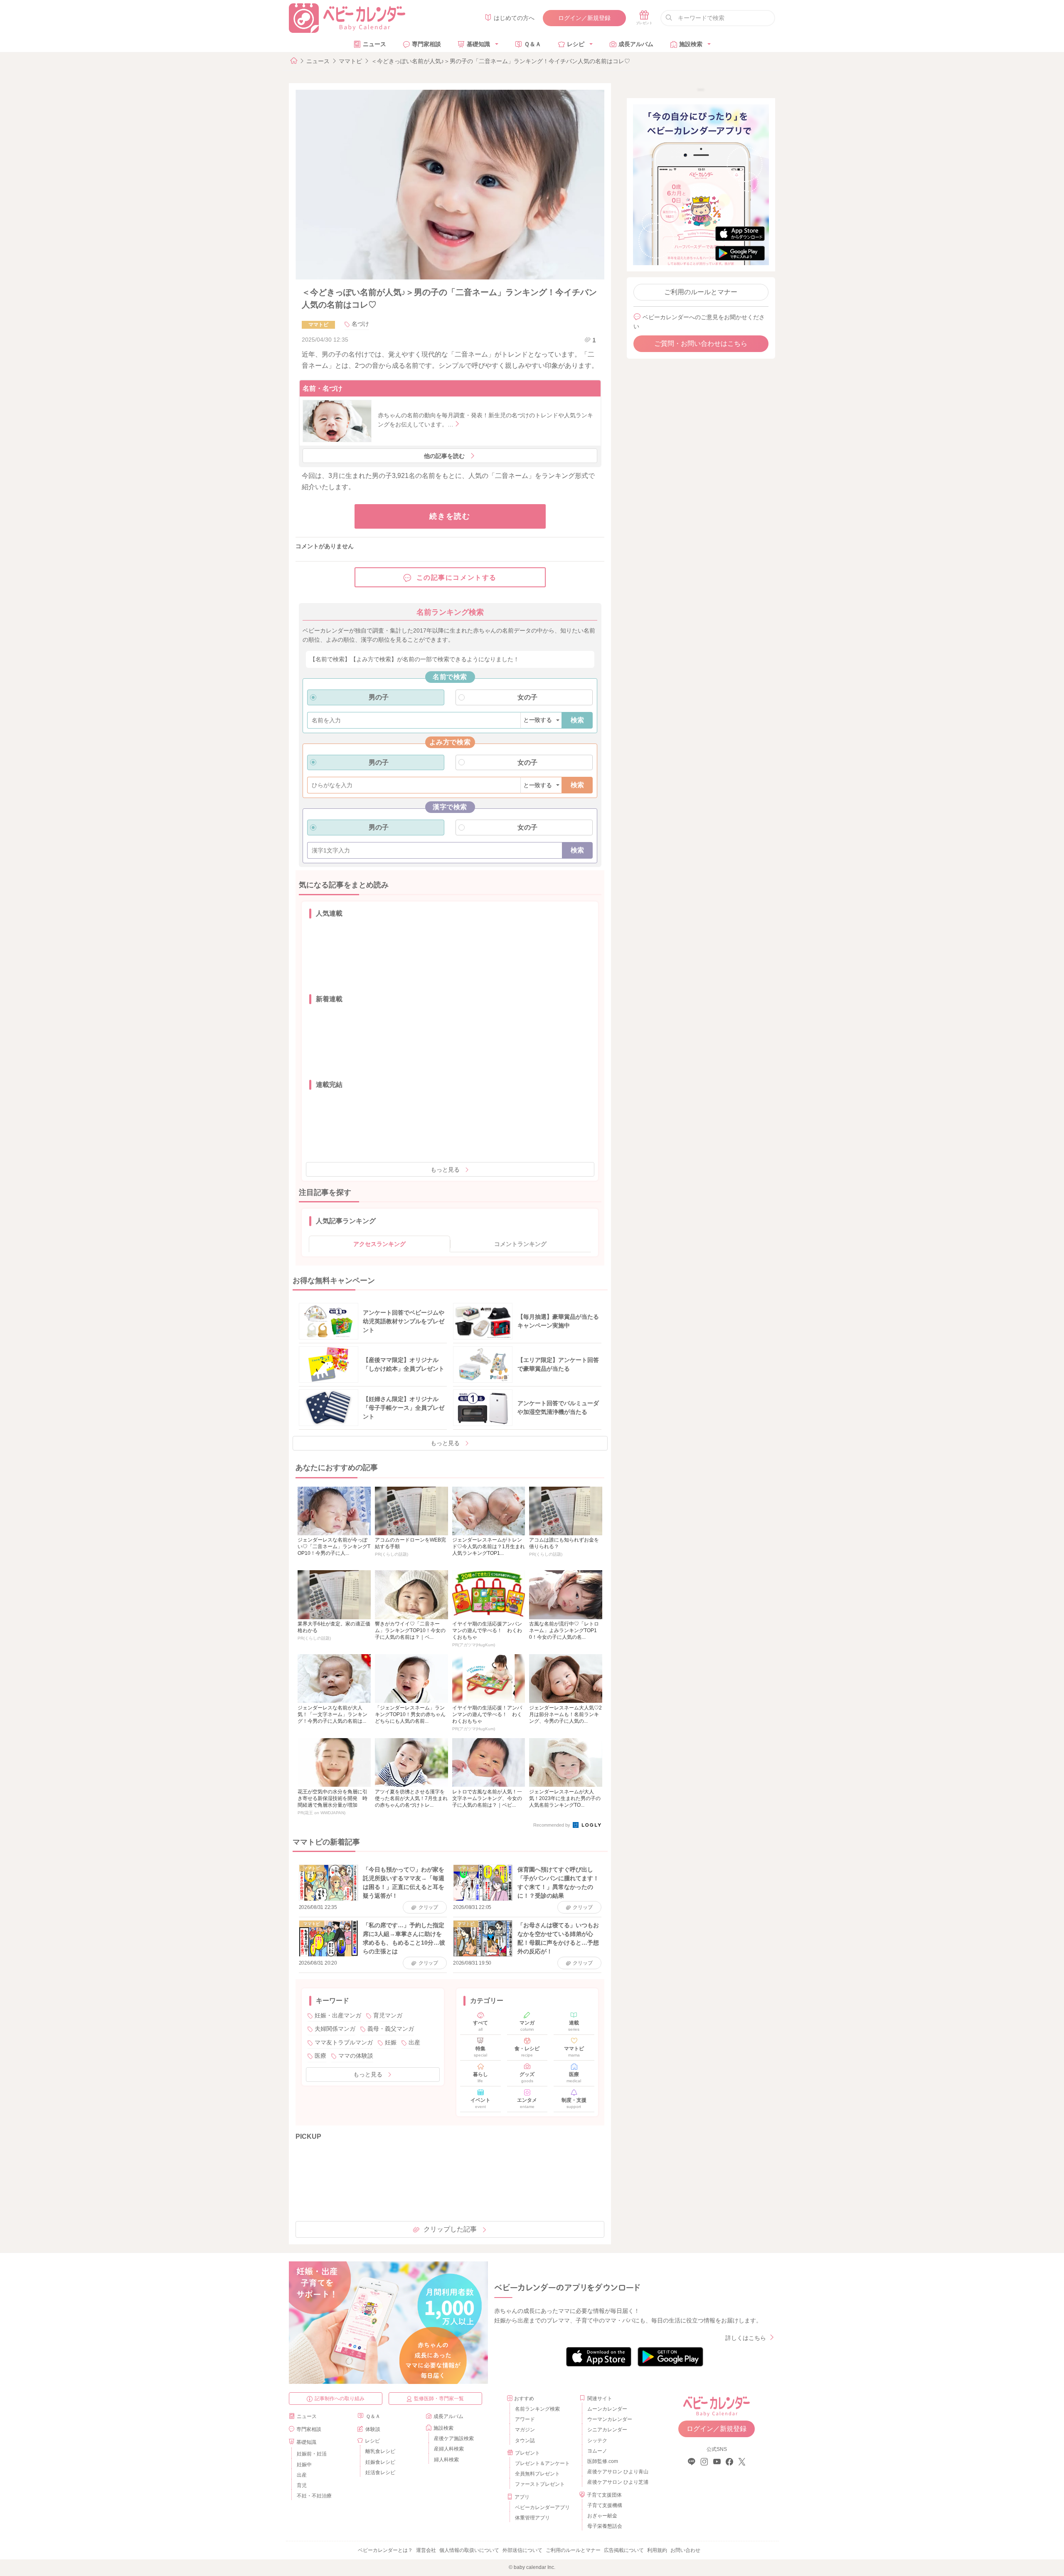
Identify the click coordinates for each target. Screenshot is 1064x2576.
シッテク (597, 2441)
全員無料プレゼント (537, 2474)
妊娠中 (304, 2465)
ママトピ (350, 61)
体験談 (373, 2429)
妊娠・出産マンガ (338, 2015)
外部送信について (522, 2550)
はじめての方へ (514, 18)
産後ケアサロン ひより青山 (617, 2472)
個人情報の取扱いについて (469, 2550)
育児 (302, 2485)
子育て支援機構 (605, 2505)
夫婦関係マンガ (335, 2029)
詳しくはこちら (746, 2338)
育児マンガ (388, 2015)
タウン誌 (525, 2441)
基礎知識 (478, 44)
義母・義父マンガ (391, 2029)
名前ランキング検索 (537, 2409)
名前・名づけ (323, 388)
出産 (414, 2042)
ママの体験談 (356, 2056)
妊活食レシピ (380, 2473)
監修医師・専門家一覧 (439, 2399)
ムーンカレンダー (607, 2409)
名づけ (360, 324)
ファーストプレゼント (540, 2484)
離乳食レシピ (380, 2451)
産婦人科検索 (449, 2449)
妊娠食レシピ (380, 2462)
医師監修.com (603, 2461)
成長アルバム (636, 44)
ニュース (374, 44)
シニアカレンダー (607, 2430)
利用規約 (657, 2550)
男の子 (379, 697)
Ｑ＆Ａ (533, 44)
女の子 (527, 697)
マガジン (525, 2430)
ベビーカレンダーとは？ (385, 2550)
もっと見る (445, 1170)
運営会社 (426, 2550)
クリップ (428, 1907)
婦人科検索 (446, 2460)
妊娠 (391, 2042)
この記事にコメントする (457, 578)
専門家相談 (426, 44)
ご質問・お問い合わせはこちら (701, 344)
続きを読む (450, 516)
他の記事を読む (444, 456)
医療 (320, 2056)
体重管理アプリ (532, 2518)
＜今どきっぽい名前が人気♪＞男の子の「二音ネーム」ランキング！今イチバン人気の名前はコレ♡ (501, 61)
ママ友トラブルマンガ (344, 2042)
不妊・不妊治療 (314, 2496)
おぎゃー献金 (602, 2516)
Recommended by (552, 1825)
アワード (525, 2419)
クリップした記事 (450, 2229)
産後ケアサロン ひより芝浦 (617, 2482)
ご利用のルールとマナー (701, 292)
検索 (577, 720)
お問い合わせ (685, 2550)
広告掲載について (624, 2550)
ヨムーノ (597, 2451)
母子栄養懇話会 (605, 2526)
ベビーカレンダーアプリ (542, 2507)
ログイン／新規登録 (584, 18)
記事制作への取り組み (340, 2399)
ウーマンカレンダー (610, 2419)
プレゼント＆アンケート (542, 2463)
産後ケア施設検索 (454, 2438)
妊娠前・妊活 (312, 2454)
